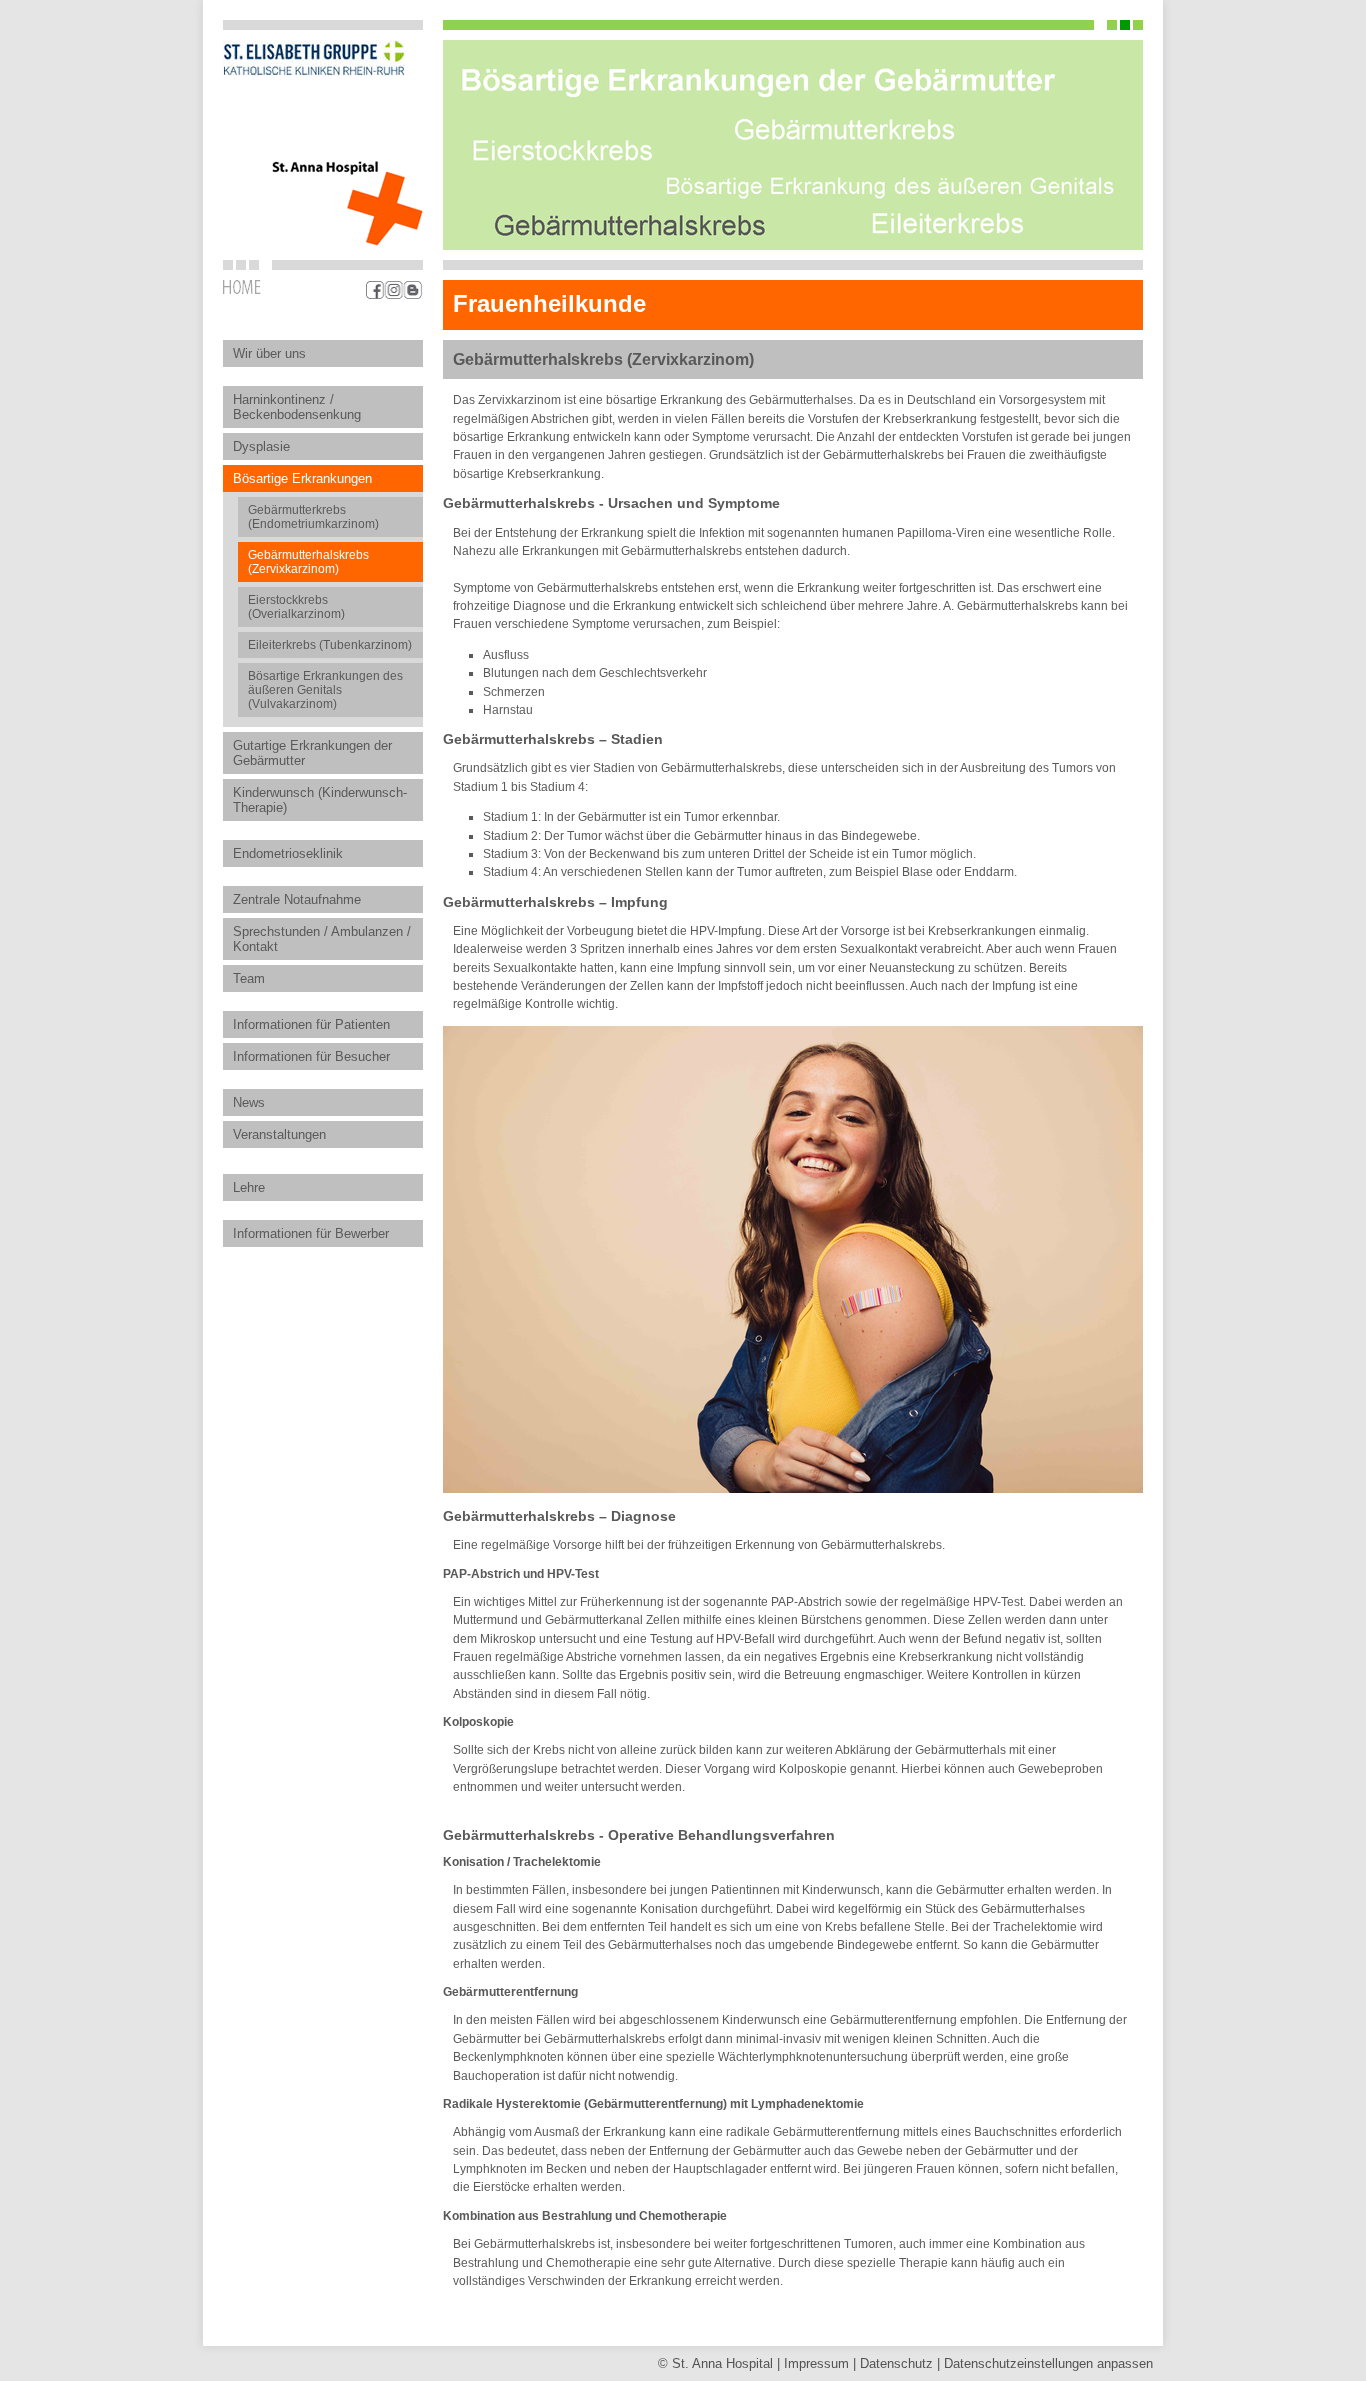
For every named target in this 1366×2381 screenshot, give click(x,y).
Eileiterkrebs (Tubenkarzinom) (330, 645)
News (249, 1102)
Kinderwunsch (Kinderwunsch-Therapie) (320, 800)
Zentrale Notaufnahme (297, 899)
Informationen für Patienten (311, 1024)
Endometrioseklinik (288, 853)
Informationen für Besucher (311, 1056)
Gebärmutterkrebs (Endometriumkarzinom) (313, 517)
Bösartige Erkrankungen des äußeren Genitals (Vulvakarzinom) (325, 690)
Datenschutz (896, 2363)
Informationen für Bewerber (311, 1233)
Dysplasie (261, 446)
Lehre (249, 1187)
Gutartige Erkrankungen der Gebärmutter (312, 753)
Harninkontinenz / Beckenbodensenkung (297, 407)
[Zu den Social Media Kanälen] (394, 290)
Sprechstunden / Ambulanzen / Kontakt (322, 939)
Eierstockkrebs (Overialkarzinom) (296, 607)
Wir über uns (269, 353)
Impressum (816, 2363)
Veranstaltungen (279, 1134)
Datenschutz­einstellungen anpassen (1048, 2363)
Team (249, 978)
